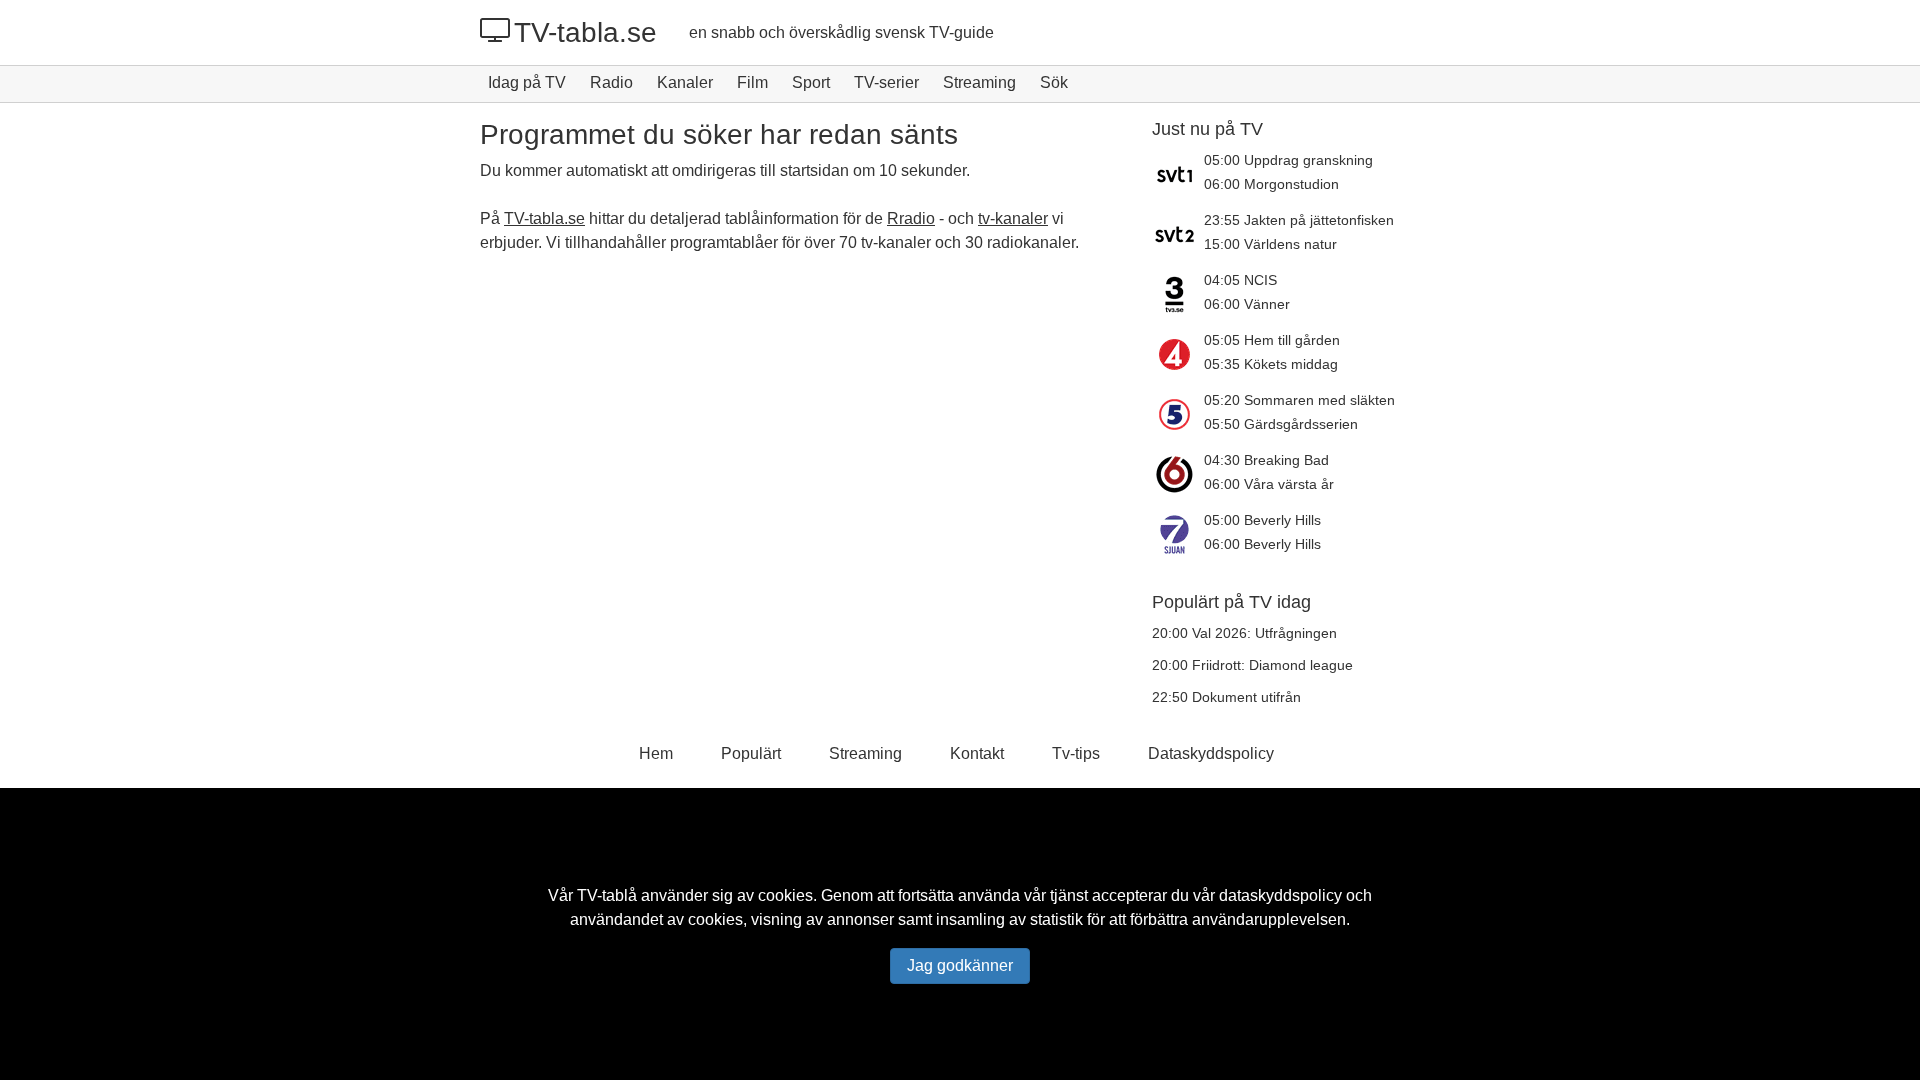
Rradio (911, 218)
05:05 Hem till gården (1272, 340)
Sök (1054, 82)
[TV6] (1178, 474)
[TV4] (1178, 354)
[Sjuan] (1178, 534)
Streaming (979, 82)
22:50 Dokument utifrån (1226, 697)
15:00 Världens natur (1270, 244)
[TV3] (1178, 294)
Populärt (751, 753)
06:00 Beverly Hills (1262, 544)
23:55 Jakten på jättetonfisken (1299, 220)
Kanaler (685, 82)
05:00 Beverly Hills (1262, 520)
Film (752, 82)
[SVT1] (1178, 174)
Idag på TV (527, 82)
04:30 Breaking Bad (1266, 460)
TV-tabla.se (585, 32)
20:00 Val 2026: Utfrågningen (1244, 633)
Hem (656, 753)
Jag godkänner (960, 965)
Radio (611, 82)
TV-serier (886, 82)
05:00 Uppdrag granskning (1288, 160)
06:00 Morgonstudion (1271, 184)
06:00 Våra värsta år (1269, 484)
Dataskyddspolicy (1211, 753)
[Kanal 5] (1178, 414)
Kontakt (977, 753)
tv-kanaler (1013, 218)
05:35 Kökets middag (1271, 364)
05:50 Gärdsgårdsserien (1281, 424)
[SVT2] (1178, 234)
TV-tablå (607, 895)
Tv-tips (1076, 753)
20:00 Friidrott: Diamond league (1252, 665)
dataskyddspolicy (1280, 895)
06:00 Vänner (1247, 304)
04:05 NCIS (1240, 280)
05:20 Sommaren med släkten (1299, 400)
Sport (811, 82)
